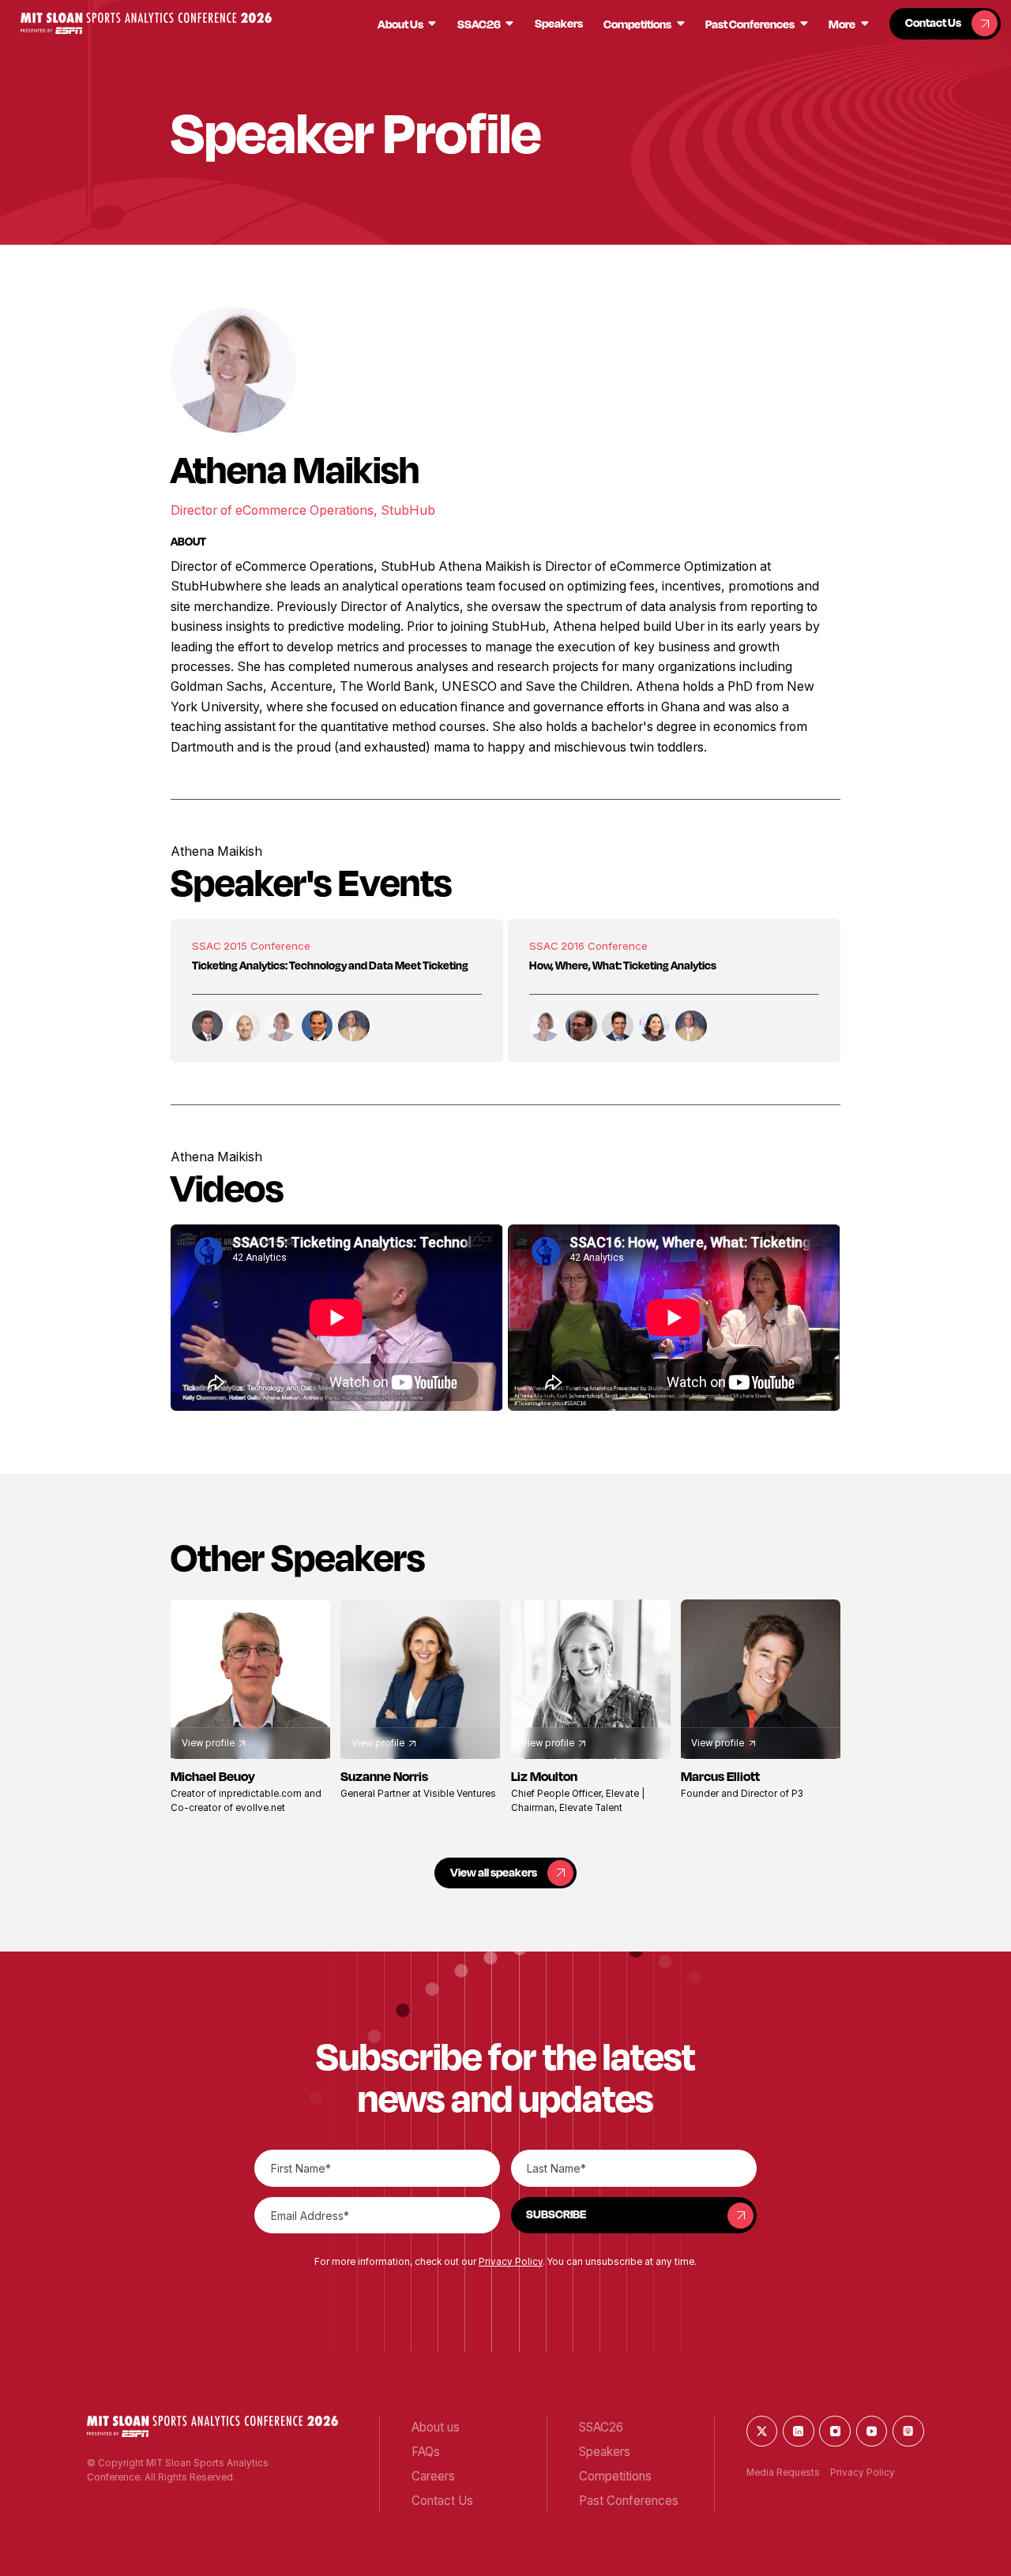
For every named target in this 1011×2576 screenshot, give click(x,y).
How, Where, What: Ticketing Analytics (623, 965)
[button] (146, 23)
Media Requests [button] (783, 2473)
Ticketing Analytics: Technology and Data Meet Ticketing (330, 965)
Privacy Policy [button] (511, 2262)
